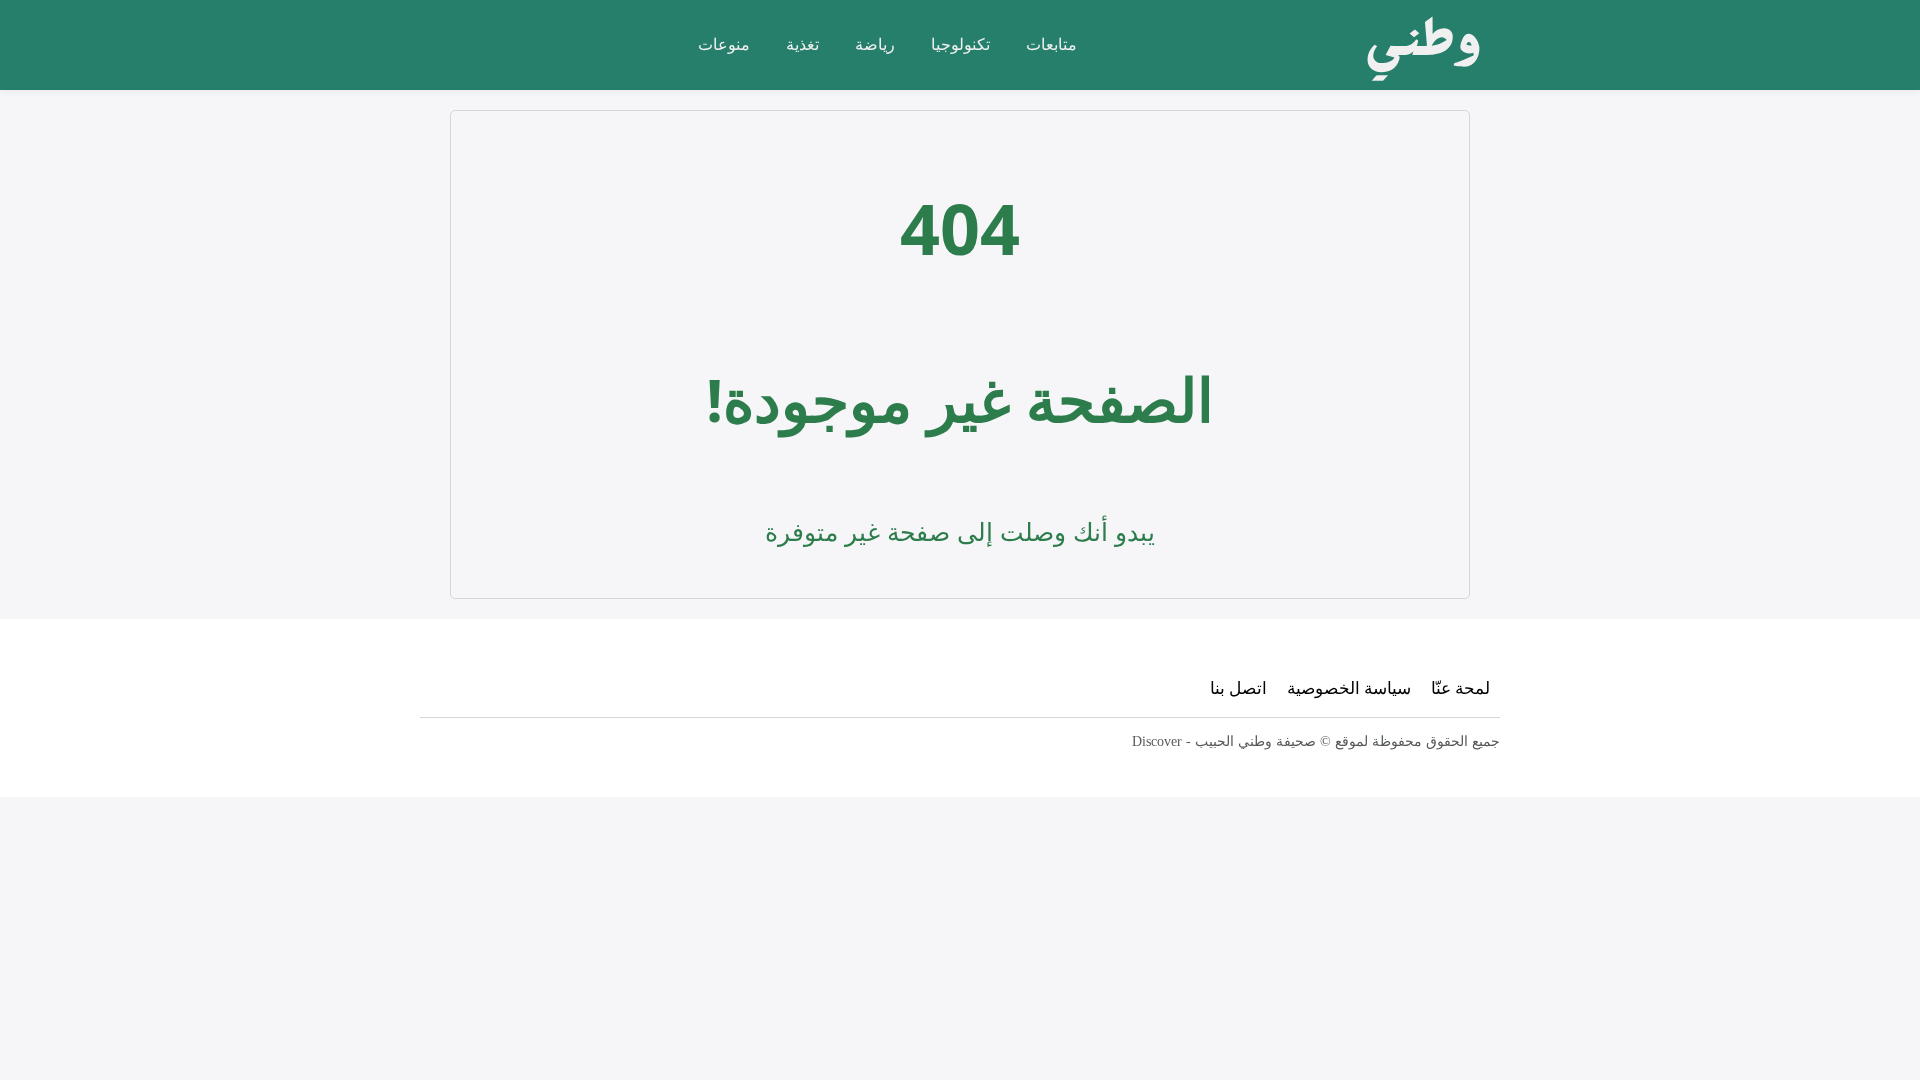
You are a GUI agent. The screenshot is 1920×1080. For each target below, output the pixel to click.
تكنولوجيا (960, 44)
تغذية (802, 44)
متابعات (1051, 44)
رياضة (875, 44)
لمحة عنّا (1460, 687)
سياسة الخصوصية (1349, 687)
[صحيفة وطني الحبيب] (1417, 45)
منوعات (724, 44)
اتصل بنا (1238, 687)
